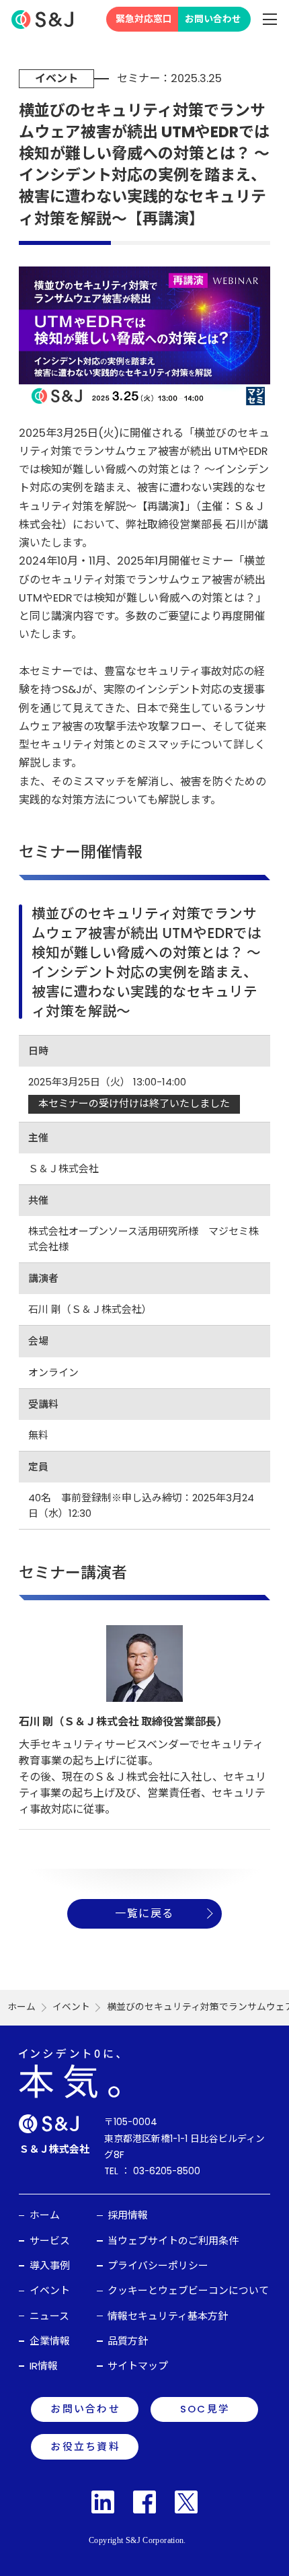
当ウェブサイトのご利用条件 (173, 2241)
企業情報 (50, 2341)
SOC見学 (205, 2409)
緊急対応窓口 (144, 19)
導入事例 (50, 2265)
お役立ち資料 (85, 2446)
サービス (50, 2241)
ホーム (22, 2007)
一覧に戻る (144, 1913)
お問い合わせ (213, 19)
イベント (71, 2007)
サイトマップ (138, 2366)
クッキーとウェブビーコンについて (188, 2290)
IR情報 (44, 2366)
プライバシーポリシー (158, 2265)
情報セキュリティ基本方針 (168, 2316)
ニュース (49, 2316)
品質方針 (128, 2341)
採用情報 (128, 2215)
